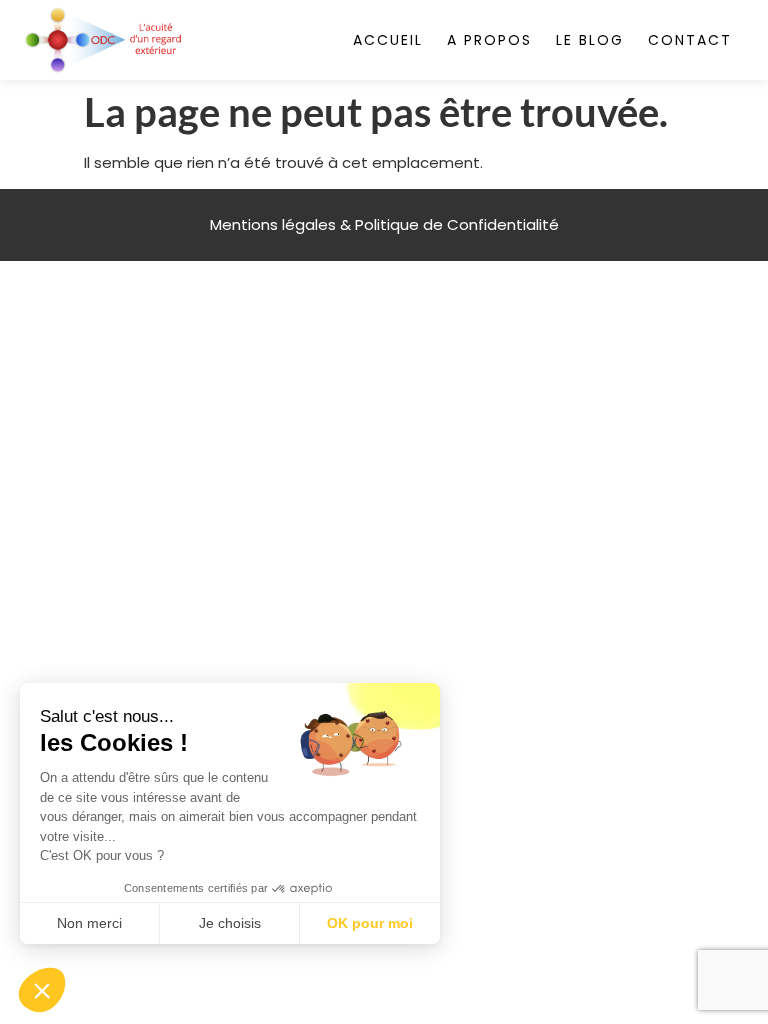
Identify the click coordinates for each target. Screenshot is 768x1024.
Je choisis (230, 923)
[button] (42, 990)
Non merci (89, 923)
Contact (690, 40)
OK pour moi (370, 923)
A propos (489, 40)
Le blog (590, 40)
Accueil (388, 40)
